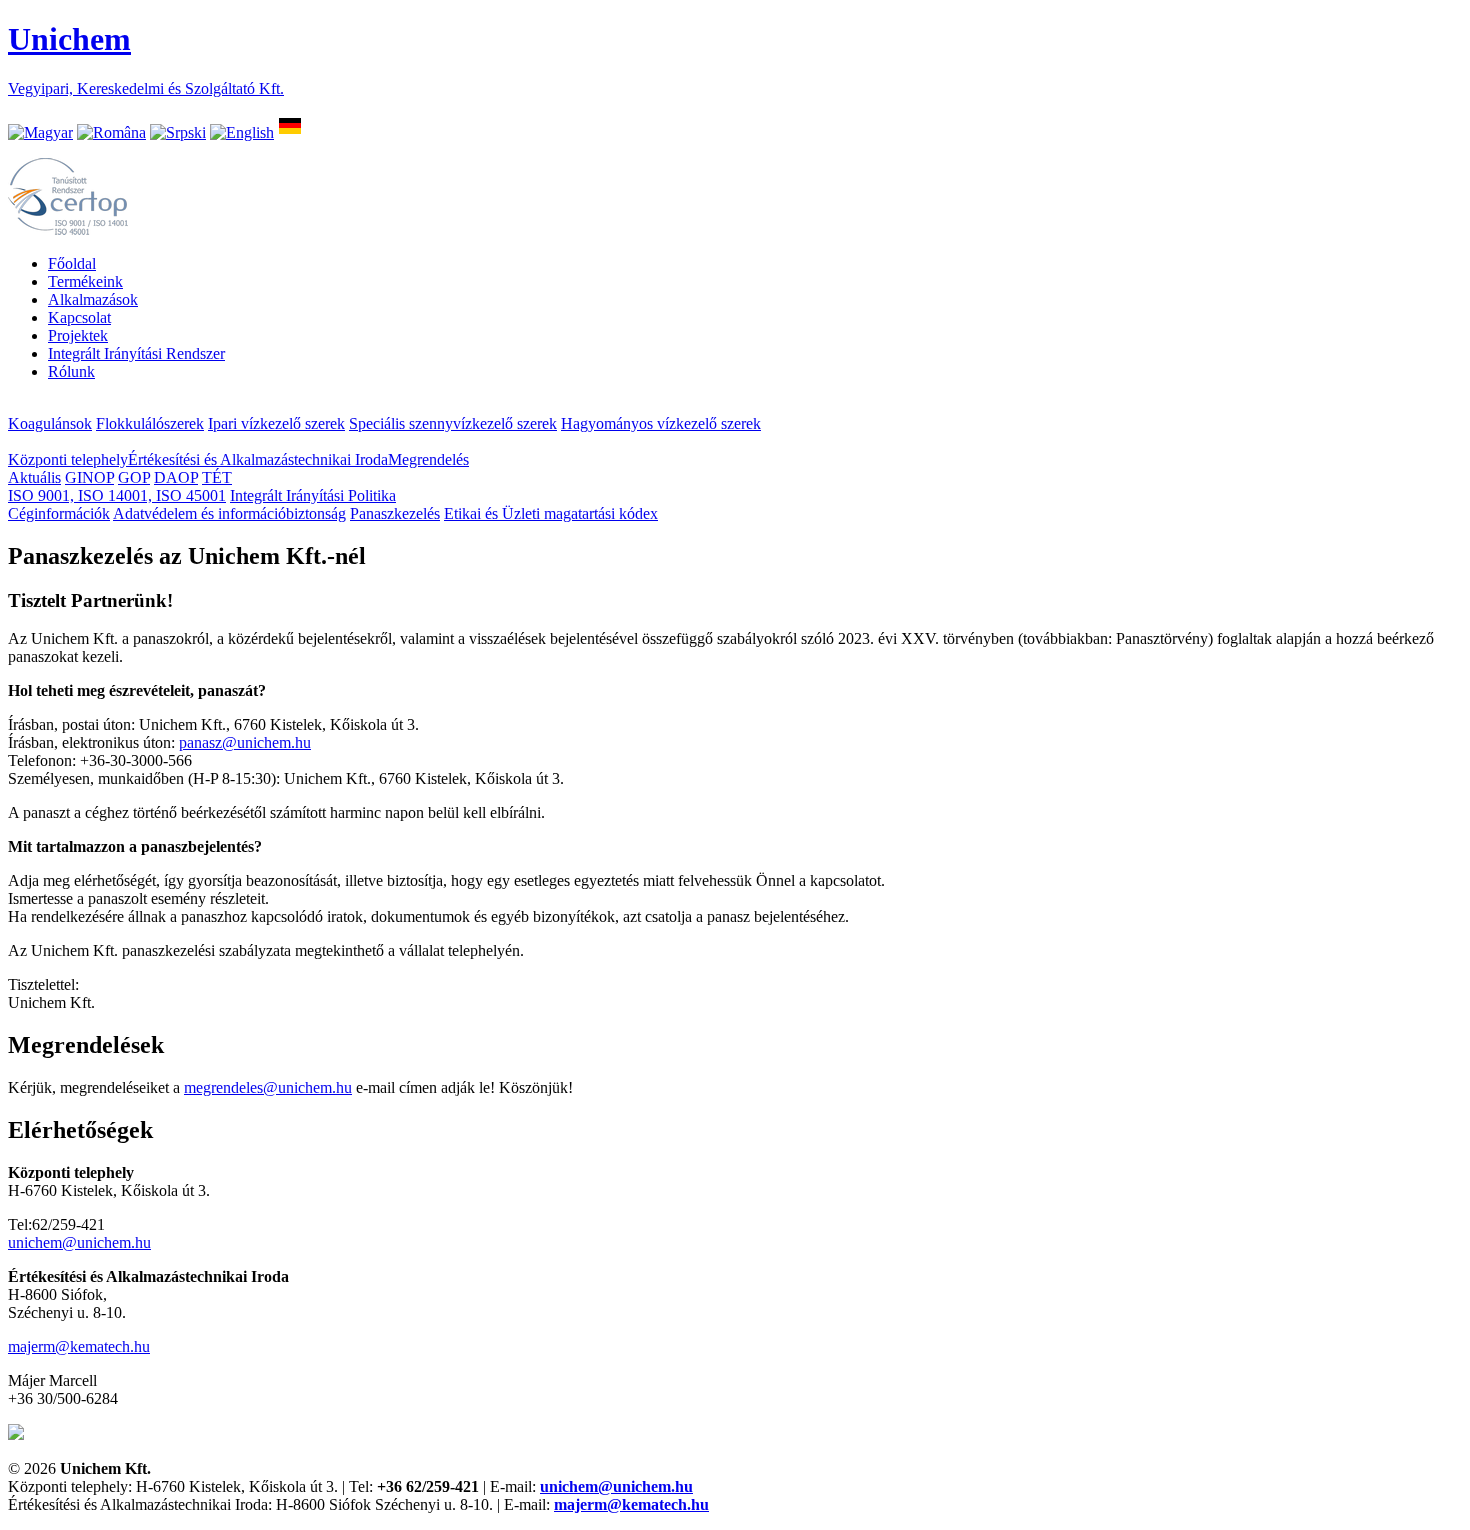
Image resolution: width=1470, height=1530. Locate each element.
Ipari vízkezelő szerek (276, 423)
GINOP (89, 477)
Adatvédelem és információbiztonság (229, 513)
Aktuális (34, 477)
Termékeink (85, 281)
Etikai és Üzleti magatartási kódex (551, 513)
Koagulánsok (50, 423)
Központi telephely (68, 459)
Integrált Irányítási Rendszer (136, 353)
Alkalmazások (93, 299)
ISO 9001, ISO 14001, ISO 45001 (117, 495)
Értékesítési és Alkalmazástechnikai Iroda (258, 459)
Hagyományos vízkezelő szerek (661, 423)
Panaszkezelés (395, 513)
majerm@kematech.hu (79, 1346)
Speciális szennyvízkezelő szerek (453, 423)
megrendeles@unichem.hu (268, 1087)
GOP (134, 477)
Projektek (78, 335)
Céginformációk (59, 513)
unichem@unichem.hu (79, 1242)
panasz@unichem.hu (245, 742)
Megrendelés (428, 459)
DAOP (176, 477)
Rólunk (71, 371)
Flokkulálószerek (150, 423)
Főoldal (72, 263)
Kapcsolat (79, 317)
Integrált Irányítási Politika (313, 495)
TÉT (217, 477)
